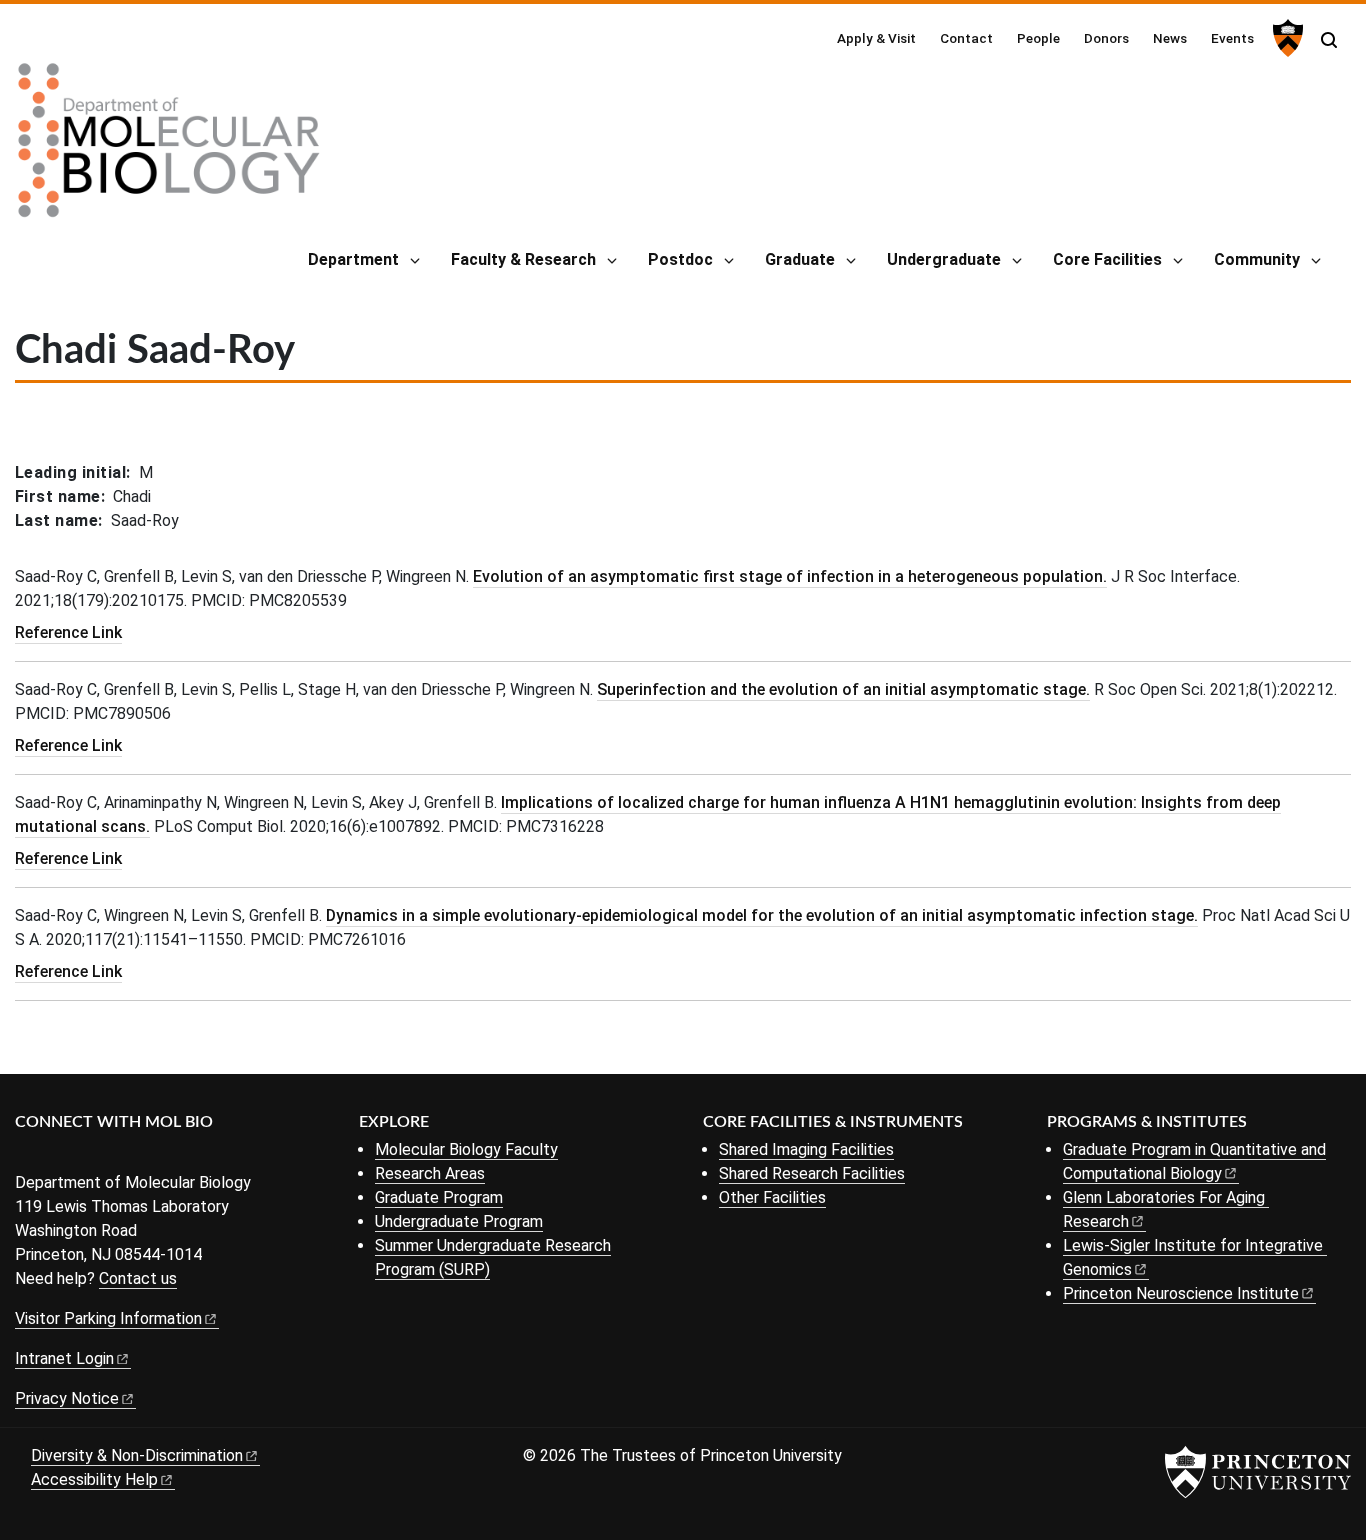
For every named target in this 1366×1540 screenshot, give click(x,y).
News (1170, 38)
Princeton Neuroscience (1181, 1293)
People (1038, 38)
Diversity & (137, 1455)
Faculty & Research (523, 259)
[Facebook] (27, 1155)
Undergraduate (944, 259)
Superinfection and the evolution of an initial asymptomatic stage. (843, 689)
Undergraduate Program (459, 1221)
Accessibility (94, 1479)
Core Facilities (1107, 259)
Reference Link (68, 632)
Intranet (64, 1358)
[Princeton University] (1285, 38)
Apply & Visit (876, 38)
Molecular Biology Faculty (466, 1149)
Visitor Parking (108, 1318)
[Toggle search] (1329, 40)
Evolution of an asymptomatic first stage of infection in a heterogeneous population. (790, 576)
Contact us (138, 1278)
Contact (966, 38)
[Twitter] (57, 1155)
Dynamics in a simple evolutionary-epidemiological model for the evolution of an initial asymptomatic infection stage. (762, 915)
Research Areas (430, 1173)
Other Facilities (772, 1197)
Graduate (800, 259)
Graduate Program (439, 1197)
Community (1257, 259)
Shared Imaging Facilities (806, 1149)
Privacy (67, 1398)
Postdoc (680, 259)
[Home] (169, 148)
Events (1232, 38)
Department (353, 259)
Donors (1106, 38)
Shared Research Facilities (812, 1173)
